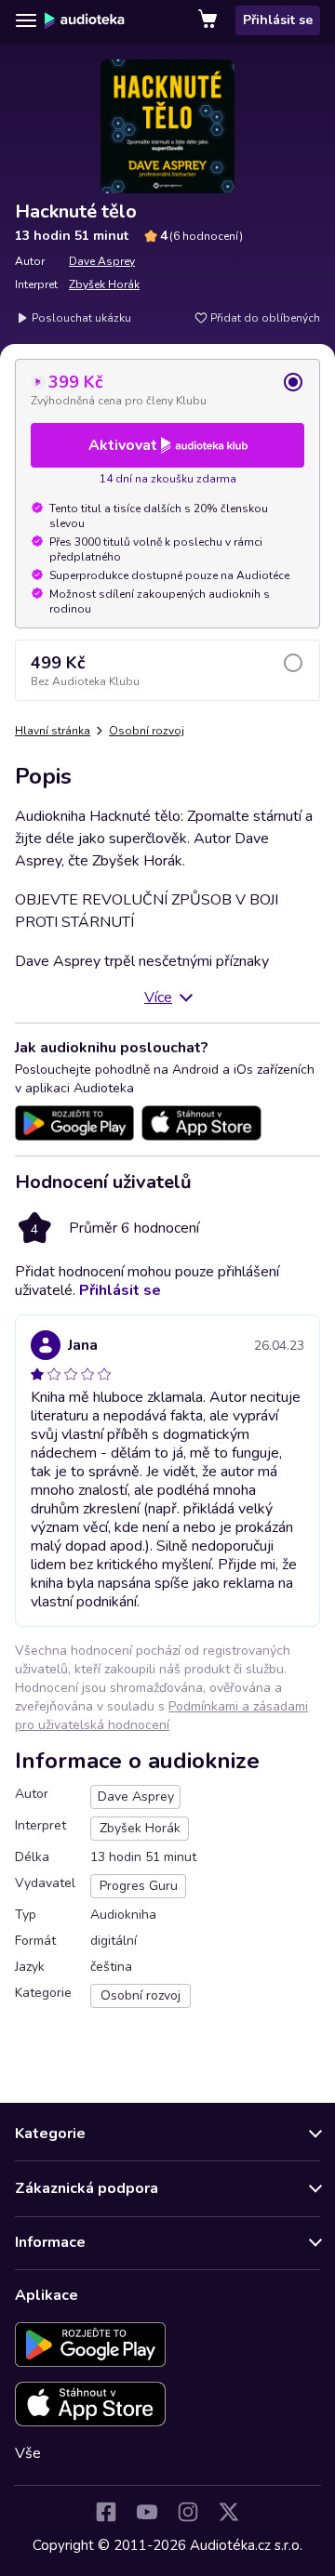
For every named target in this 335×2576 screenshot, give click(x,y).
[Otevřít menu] (26, 20)
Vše (28, 2453)
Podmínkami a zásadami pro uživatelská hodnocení (161, 1716)
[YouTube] (147, 2512)
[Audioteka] (85, 20)
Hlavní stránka (53, 731)
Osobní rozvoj (147, 731)
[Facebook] (106, 2512)
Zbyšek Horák (104, 284)
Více (158, 997)
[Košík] (209, 20)
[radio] (167, 390)
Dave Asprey (102, 261)
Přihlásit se (278, 20)
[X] (229, 2512)
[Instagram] (188, 2512)
